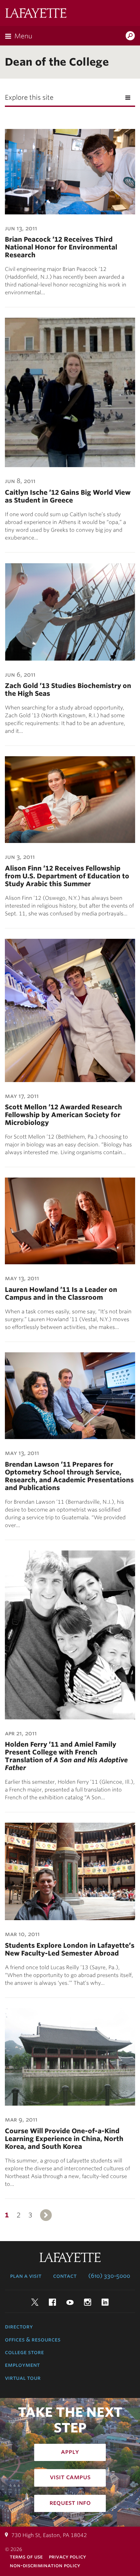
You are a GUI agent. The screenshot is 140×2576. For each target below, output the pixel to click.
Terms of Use (26, 2557)
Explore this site (29, 97)
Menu (23, 36)
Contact (65, 2276)
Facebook (52, 2302)
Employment (22, 2365)
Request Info (70, 2503)
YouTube (70, 2302)
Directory (19, 2327)
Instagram (88, 2302)
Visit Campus (70, 2477)
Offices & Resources (33, 2340)
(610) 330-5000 (109, 2276)
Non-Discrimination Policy (45, 2565)
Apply (70, 2452)
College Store (24, 2352)
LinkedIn (105, 2302)
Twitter (35, 2302)
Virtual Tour (23, 2378)
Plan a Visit (26, 2276)
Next (46, 2215)
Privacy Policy (67, 2557)
